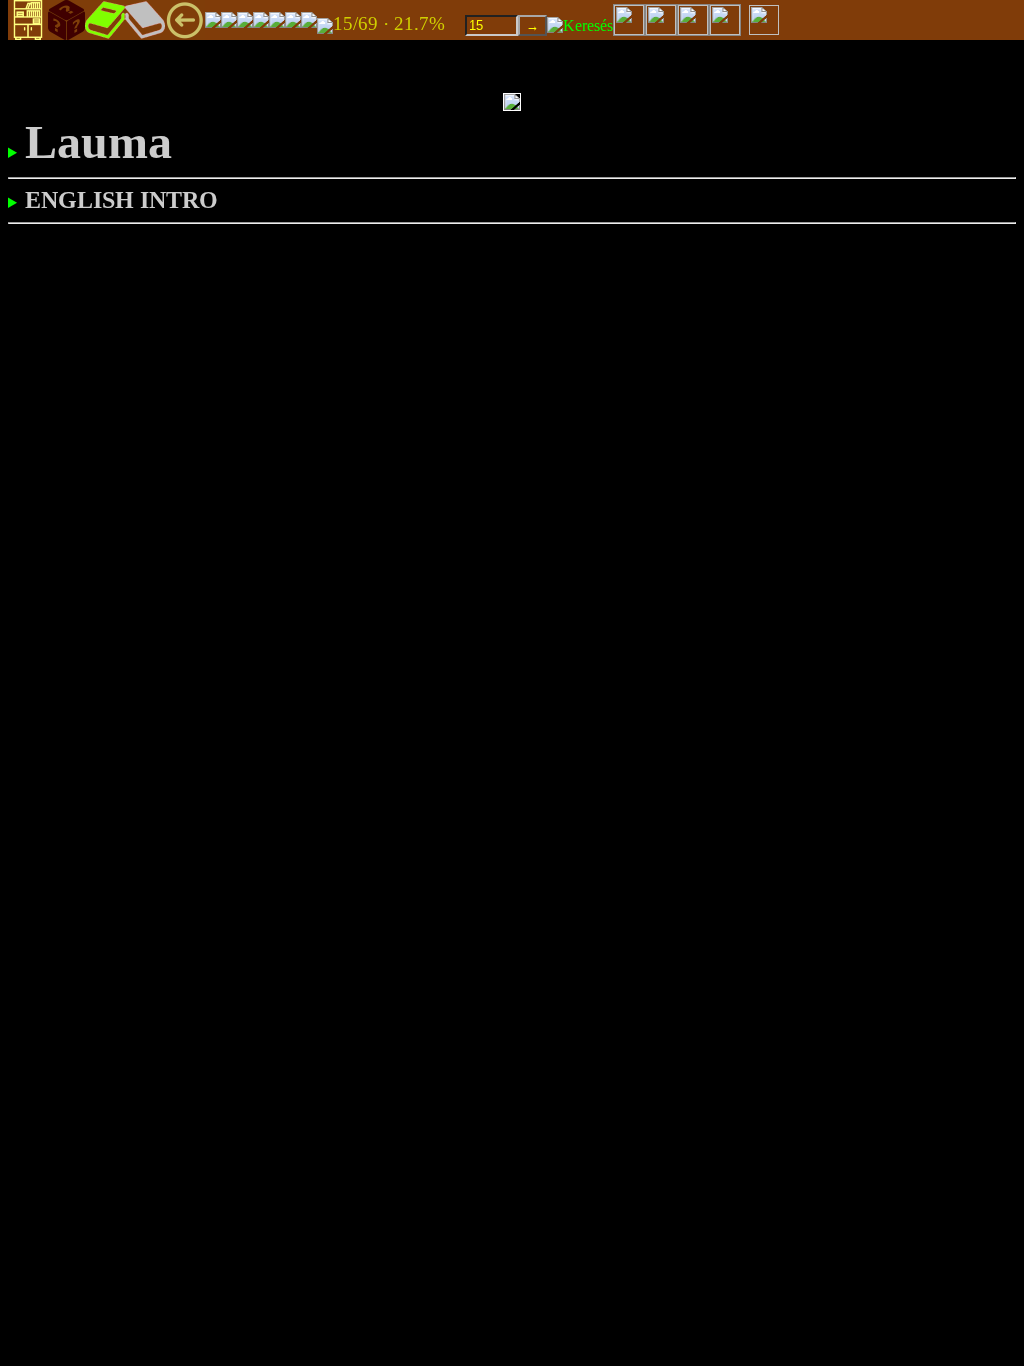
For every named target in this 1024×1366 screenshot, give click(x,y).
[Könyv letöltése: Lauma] (325, 24)
